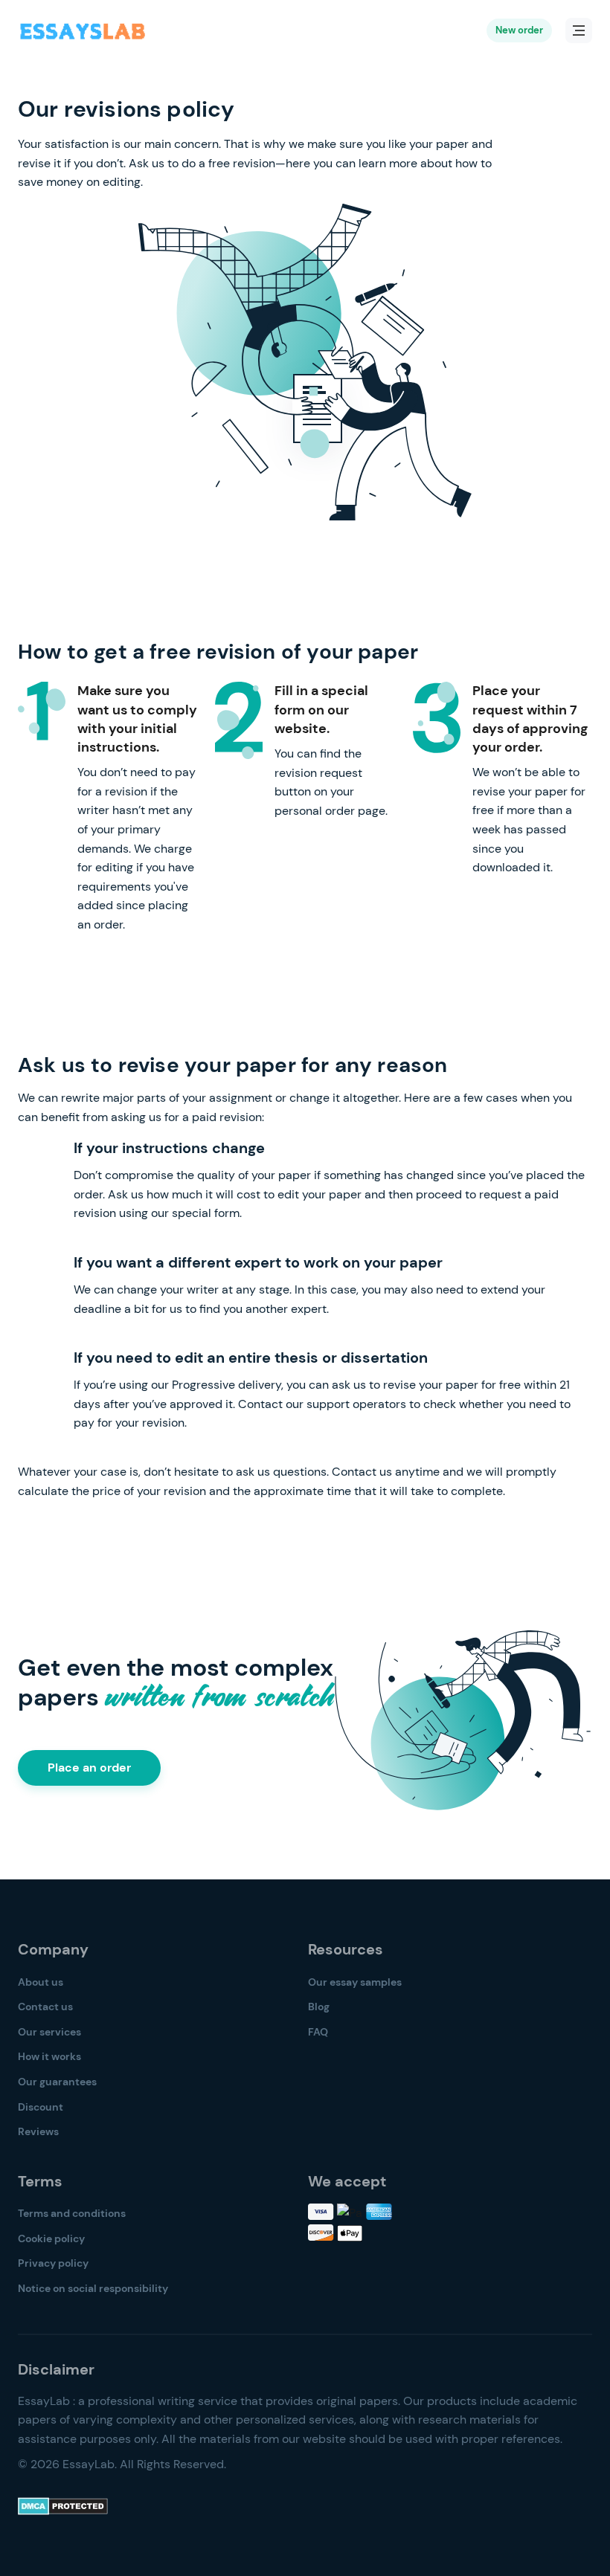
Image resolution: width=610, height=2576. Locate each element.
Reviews (38, 2131)
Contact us (45, 2007)
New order (519, 30)
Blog (319, 2007)
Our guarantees (57, 2082)
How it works (49, 2056)
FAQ (318, 2032)
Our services (49, 2032)
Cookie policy (51, 2238)
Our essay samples (355, 1982)
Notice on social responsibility (93, 2288)
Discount (41, 2107)
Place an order (89, 1768)
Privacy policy (53, 2263)
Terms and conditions (72, 2213)
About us (41, 1982)
